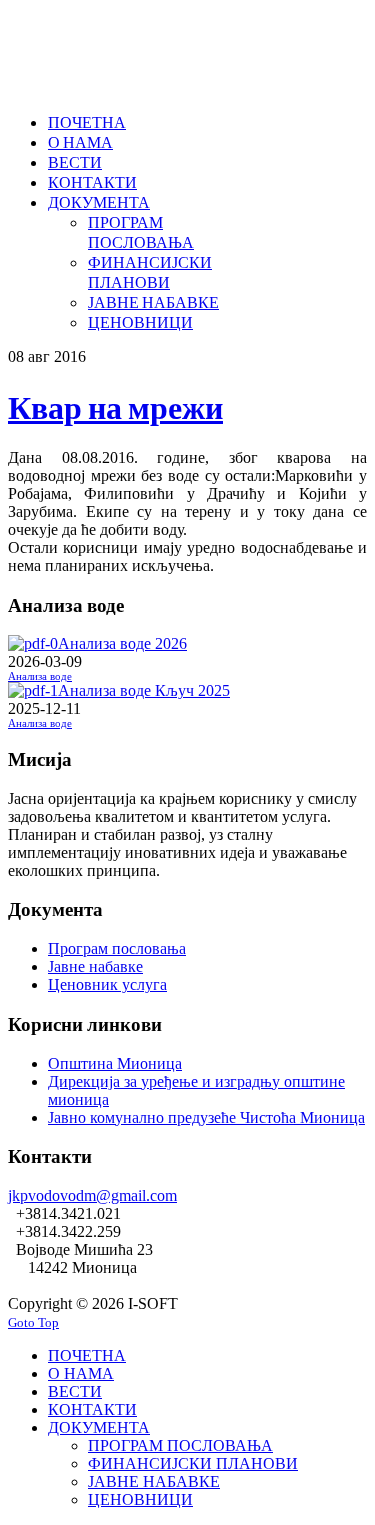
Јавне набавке (95, 966)
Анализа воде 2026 (122, 643)
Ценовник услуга (107, 984)
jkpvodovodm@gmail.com (92, 1195)
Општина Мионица (115, 1063)
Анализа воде (40, 676)
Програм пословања (117, 948)
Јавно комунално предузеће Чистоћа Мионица (206, 1117)
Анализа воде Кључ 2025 (144, 690)
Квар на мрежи (115, 406)
